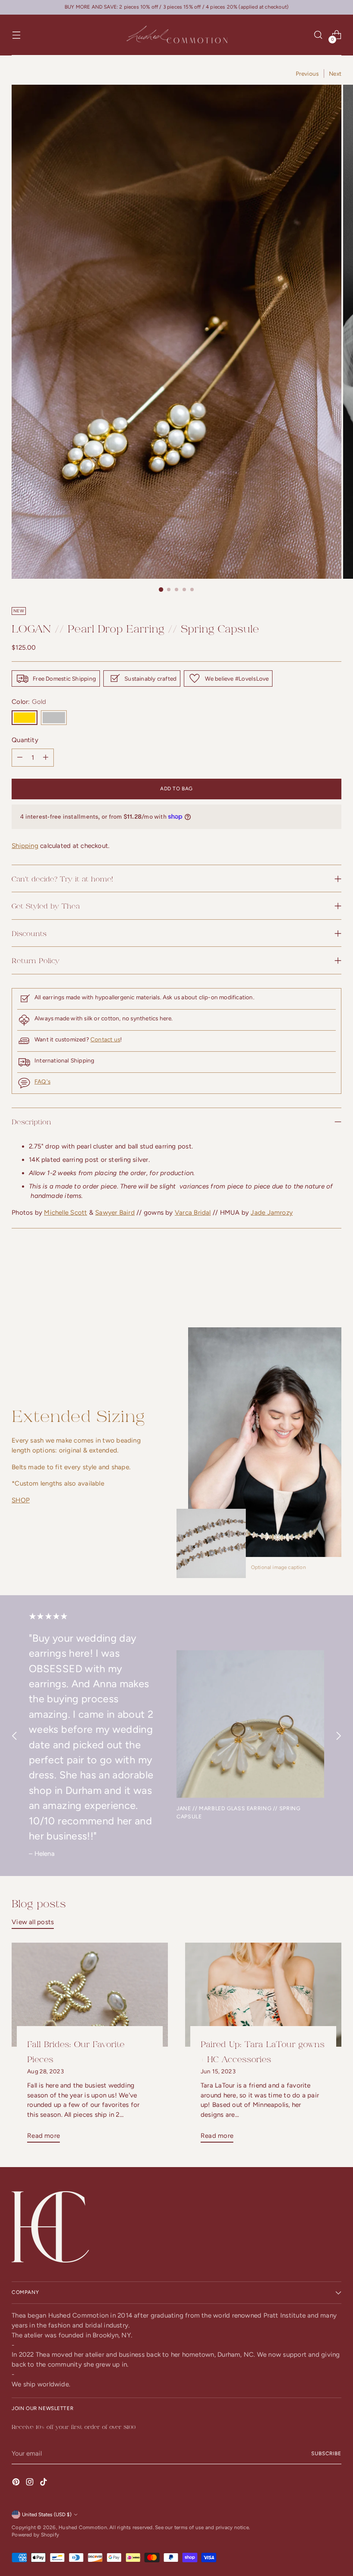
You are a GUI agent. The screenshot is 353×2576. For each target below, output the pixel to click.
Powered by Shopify (35, 2535)
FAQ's (42, 1081)
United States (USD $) (47, 2515)
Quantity (25, 740)
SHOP (21, 1500)
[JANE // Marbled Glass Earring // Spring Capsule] (250, 1724)
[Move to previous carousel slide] (314, 1281)
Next (335, 74)
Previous (307, 74)
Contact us (105, 1039)
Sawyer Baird (115, 1213)
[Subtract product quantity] (46, 758)
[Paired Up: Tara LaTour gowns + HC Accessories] (263, 1995)
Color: (29, 702)
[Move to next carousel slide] (334, 1280)
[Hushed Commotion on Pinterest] (17, 2483)
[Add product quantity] (20, 758)
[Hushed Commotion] (176, 35)
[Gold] (25, 718)
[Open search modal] (318, 35)
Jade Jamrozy (272, 1213)
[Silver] (54, 718)
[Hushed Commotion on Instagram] (31, 2483)
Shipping (25, 846)
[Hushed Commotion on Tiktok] (44, 2483)
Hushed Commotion (83, 2527)
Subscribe (326, 2453)
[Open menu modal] (16, 35)
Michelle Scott (65, 1213)
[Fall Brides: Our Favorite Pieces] (90, 1995)
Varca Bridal (193, 1213)
